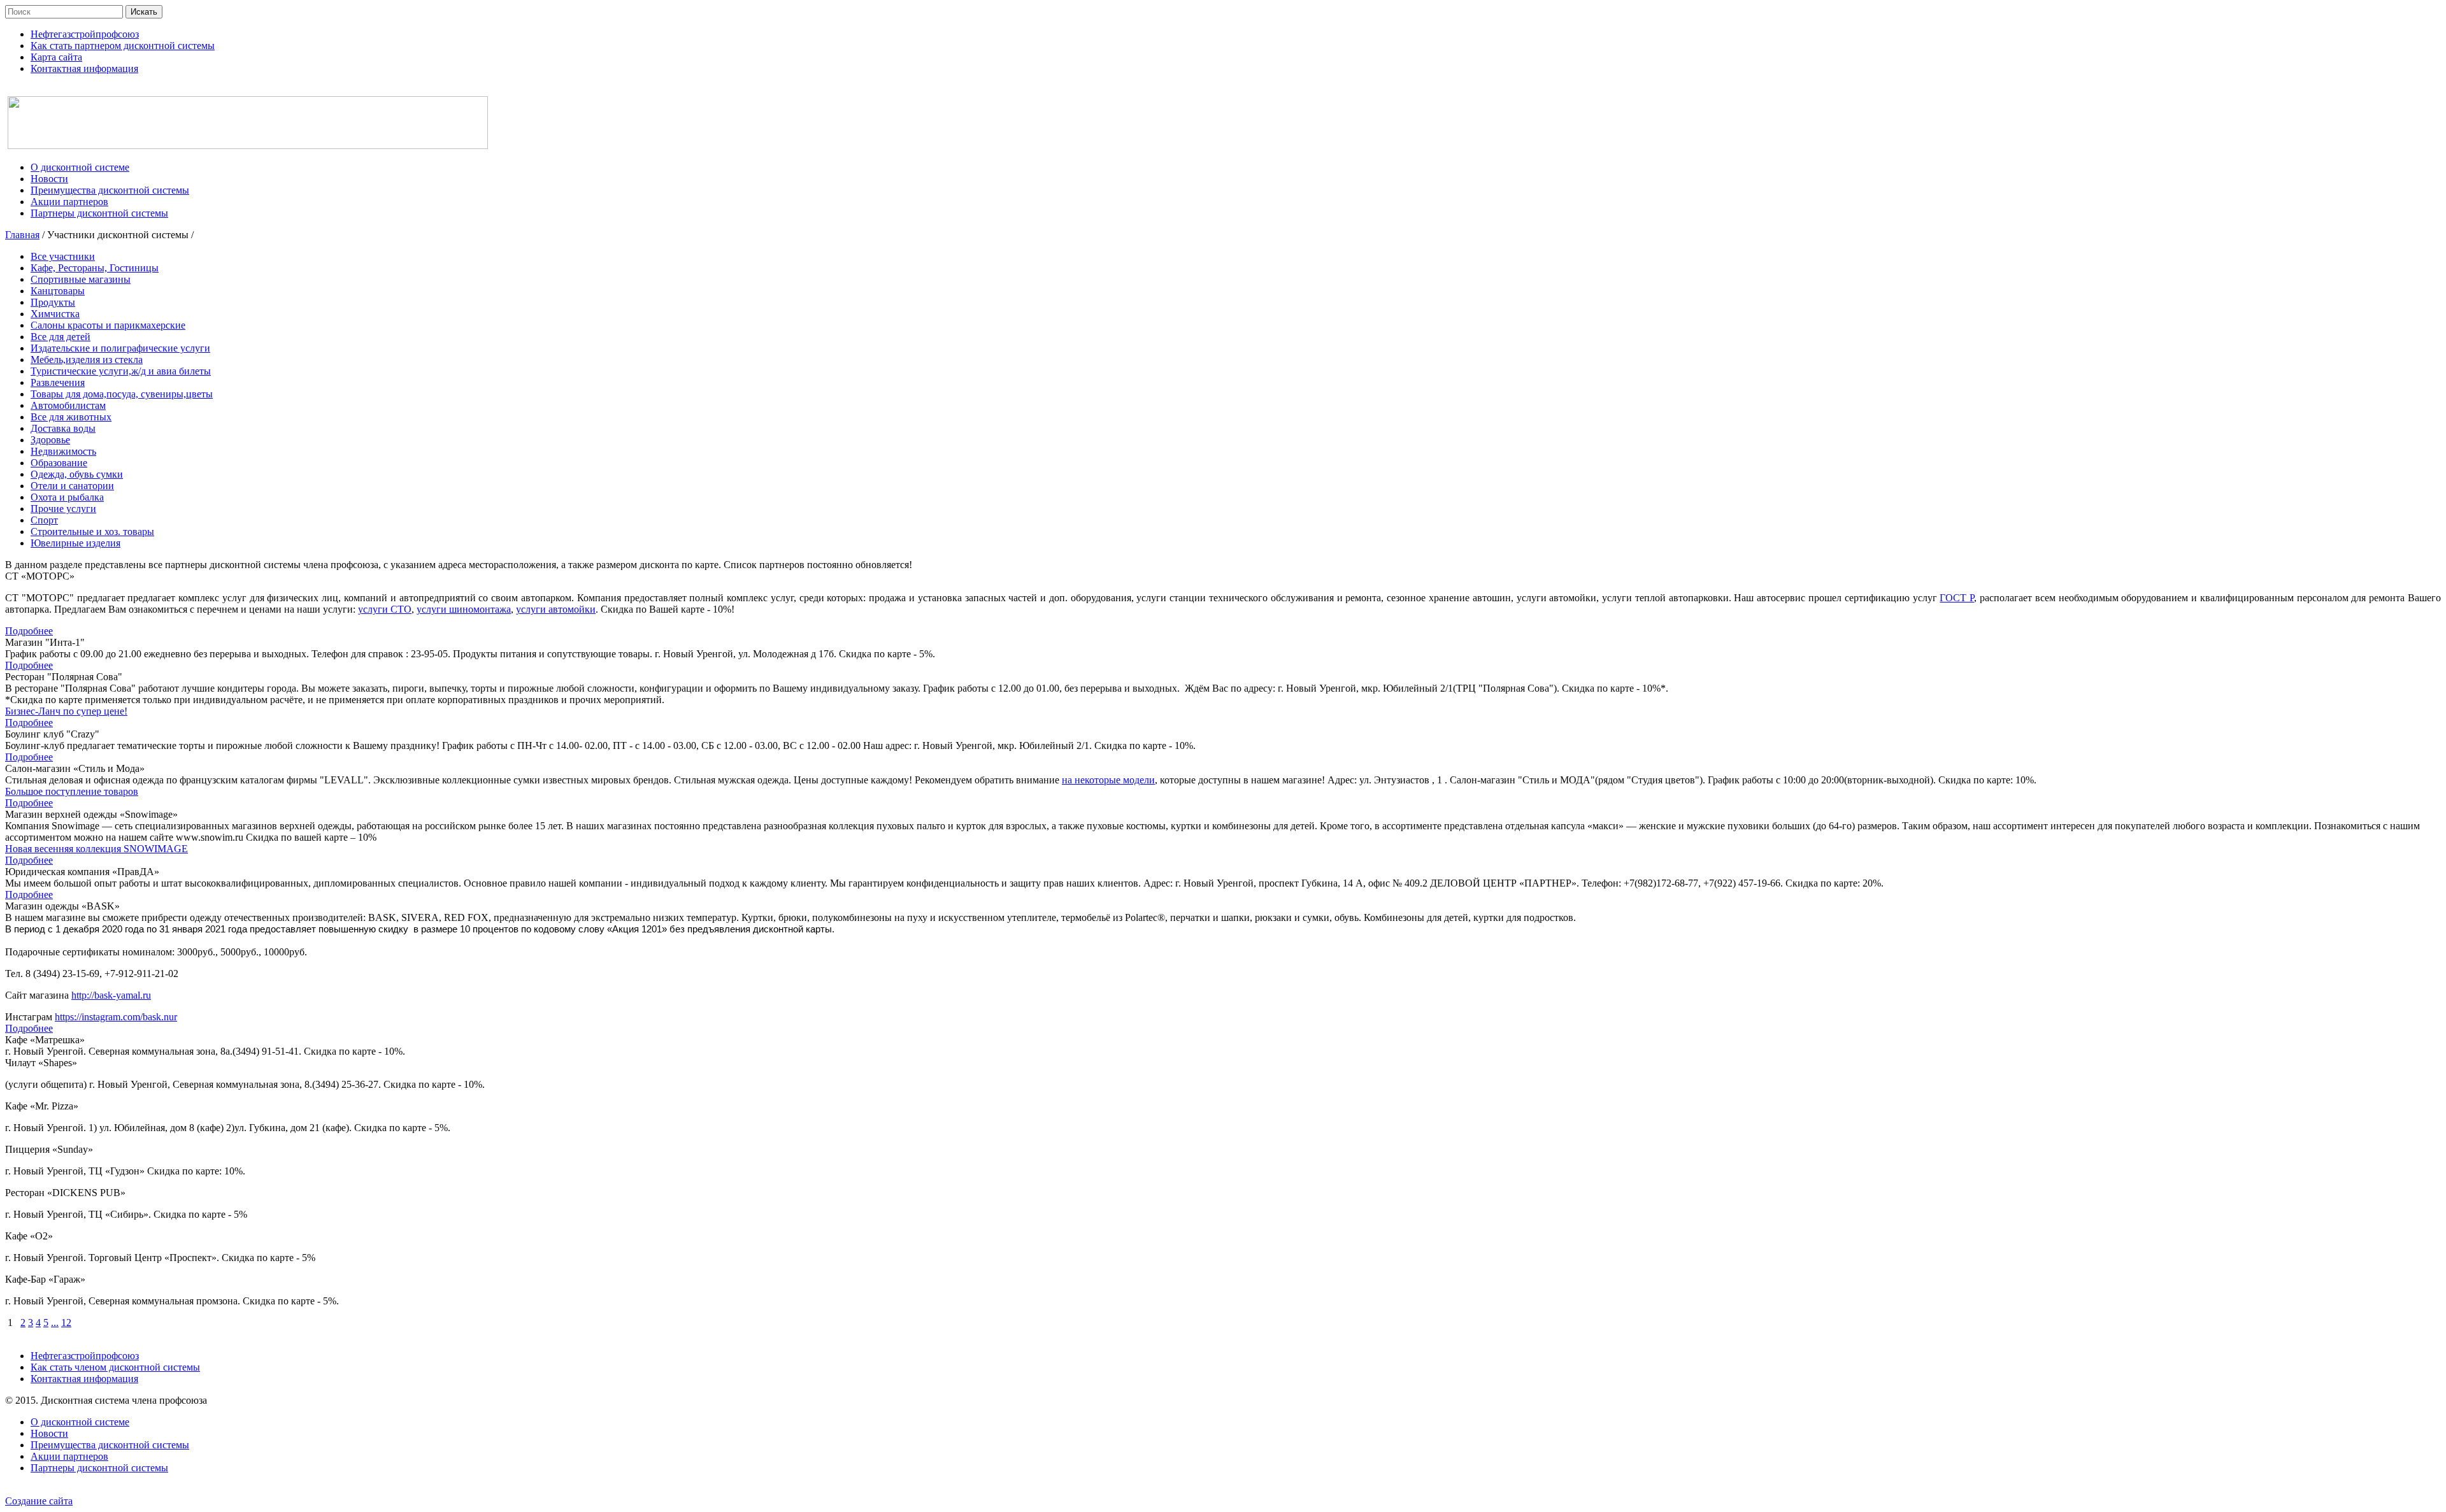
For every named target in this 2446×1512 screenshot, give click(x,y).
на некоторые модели (1108, 780)
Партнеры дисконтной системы (99, 1468)
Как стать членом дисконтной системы (115, 1367)
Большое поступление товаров (72, 791)
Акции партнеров (69, 1456)
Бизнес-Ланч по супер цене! (66, 711)
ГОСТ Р (1957, 598)
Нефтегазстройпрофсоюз (85, 1356)
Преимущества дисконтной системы (110, 1445)
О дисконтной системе (80, 1422)
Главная (22, 235)
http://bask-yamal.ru (111, 995)
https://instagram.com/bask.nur (116, 1017)
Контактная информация (84, 1379)
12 (66, 1323)
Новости (49, 1433)
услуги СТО (385, 609)
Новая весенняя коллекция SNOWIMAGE (97, 849)
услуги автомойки (556, 609)
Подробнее (29, 631)
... (55, 1323)
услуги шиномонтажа (464, 609)
